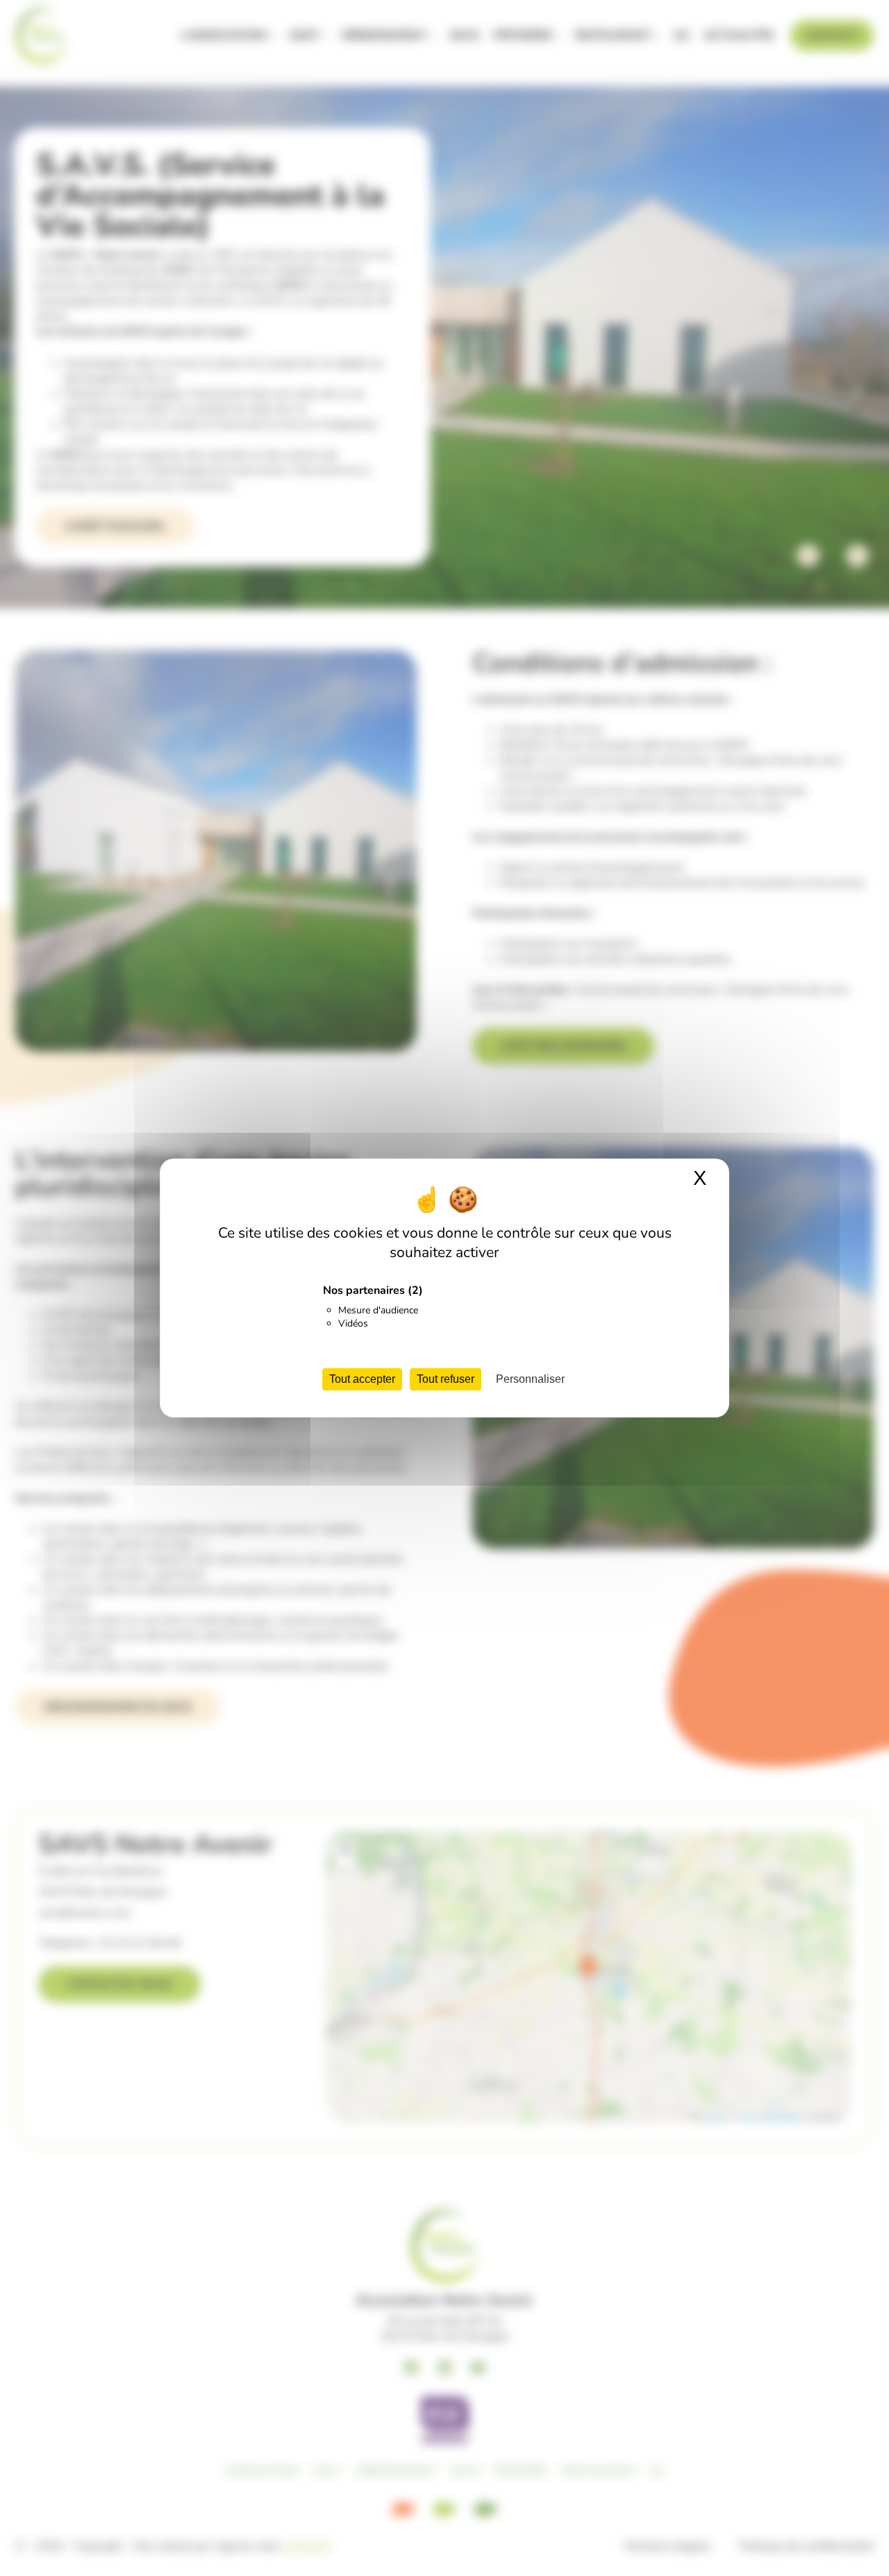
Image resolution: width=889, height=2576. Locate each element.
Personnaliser (530, 1379)
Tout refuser (446, 1379)
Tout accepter (362, 1379)
